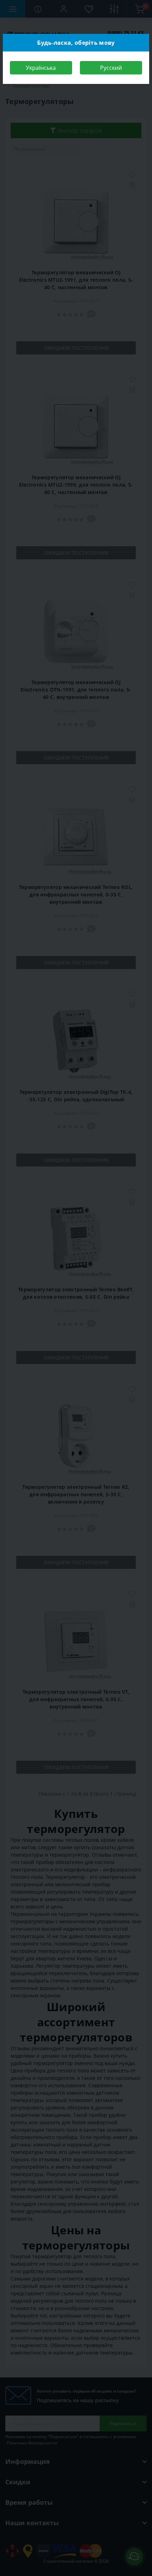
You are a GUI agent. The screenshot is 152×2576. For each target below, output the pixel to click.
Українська (41, 68)
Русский (111, 68)
